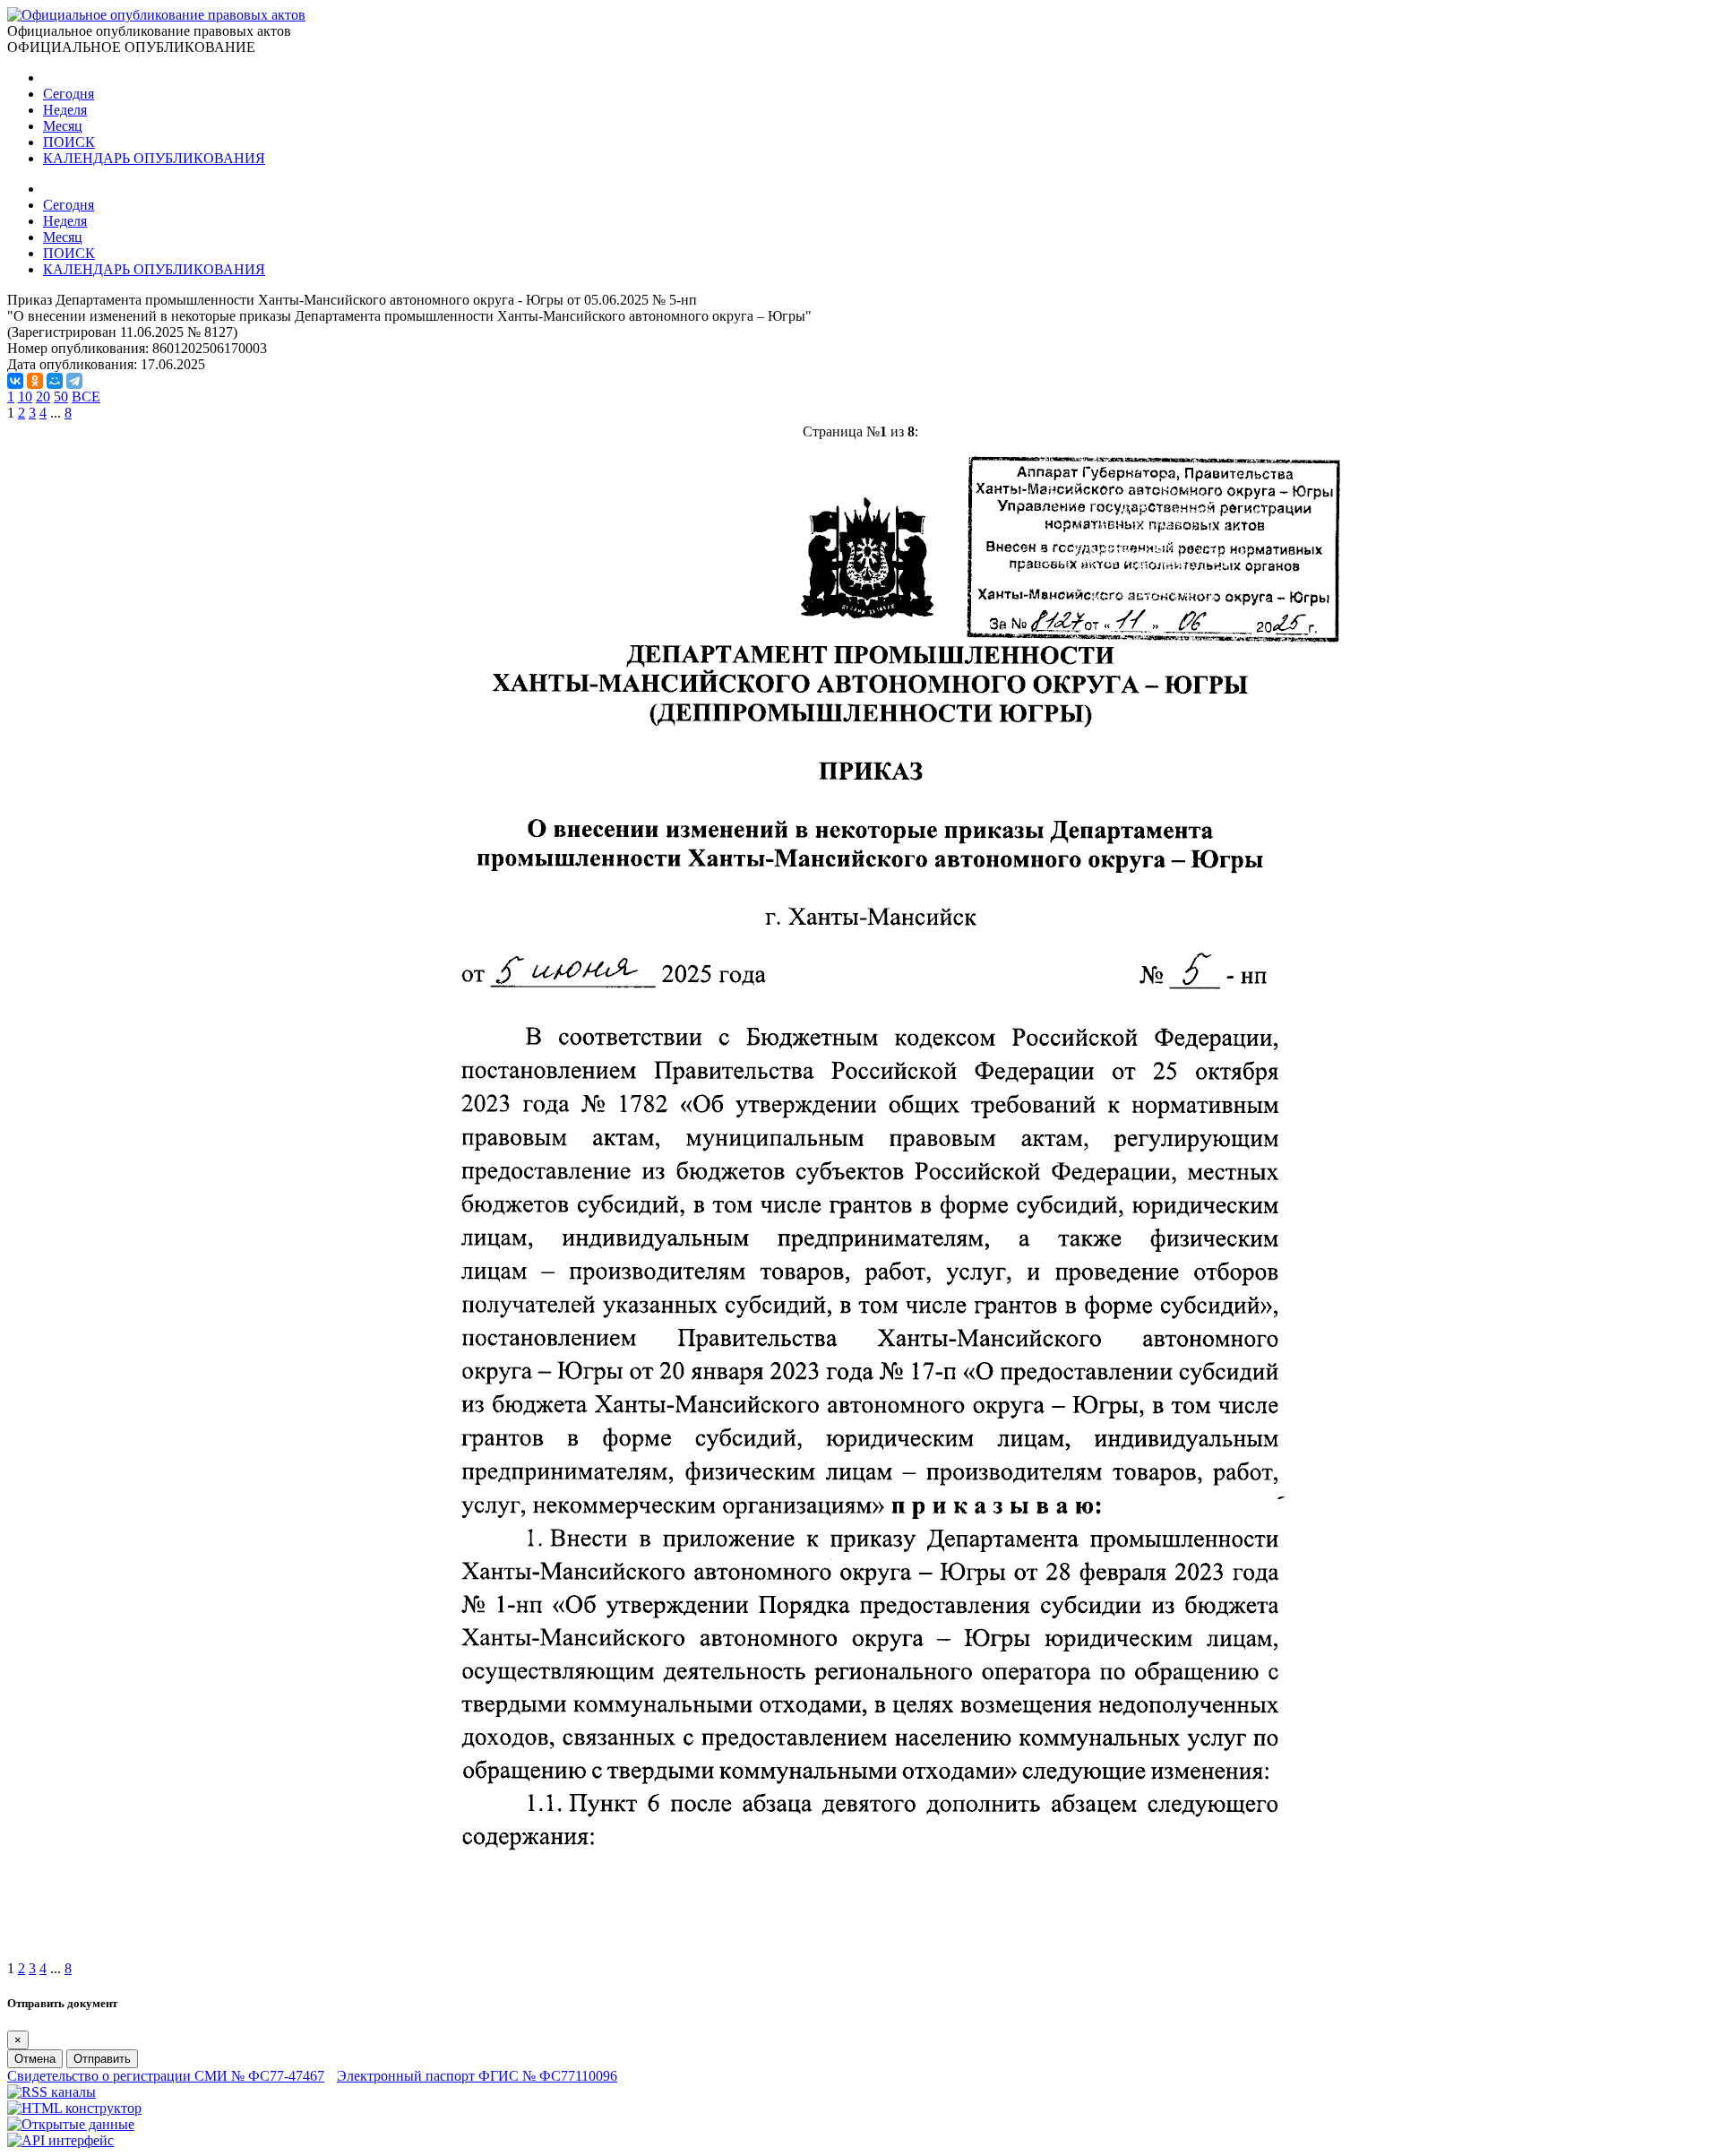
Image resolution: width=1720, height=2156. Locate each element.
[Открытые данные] (71, 2124)
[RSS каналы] (52, 2092)
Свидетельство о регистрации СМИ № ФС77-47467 (166, 2076)
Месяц (63, 126)
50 (61, 397)
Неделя (65, 110)
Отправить (102, 2059)
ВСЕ (86, 397)
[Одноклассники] (35, 381)
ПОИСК (69, 142)
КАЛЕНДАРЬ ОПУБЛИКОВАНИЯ (154, 158)
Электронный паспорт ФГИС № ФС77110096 (477, 2076)
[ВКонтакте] (15, 381)
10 (25, 397)
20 (43, 397)
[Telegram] (74, 381)
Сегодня (69, 94)
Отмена (35, 2059)
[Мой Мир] (55, 381)
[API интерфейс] (60, 2140)
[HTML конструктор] (74, 2108)
